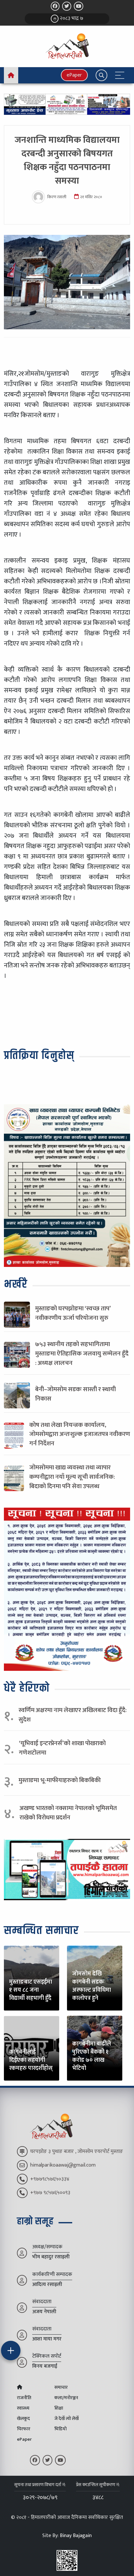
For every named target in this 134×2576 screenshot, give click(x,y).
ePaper (74, 75)
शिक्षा (59, 2408)
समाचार (61, 2388)
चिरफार (24, 2429)
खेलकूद (23, 2419)
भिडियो (60, 2429)
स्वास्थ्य (23, 2408)
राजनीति (24, 2398)
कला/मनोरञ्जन (66, 2398)
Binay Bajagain (76, 2536)
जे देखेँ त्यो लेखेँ (67, 2419)
